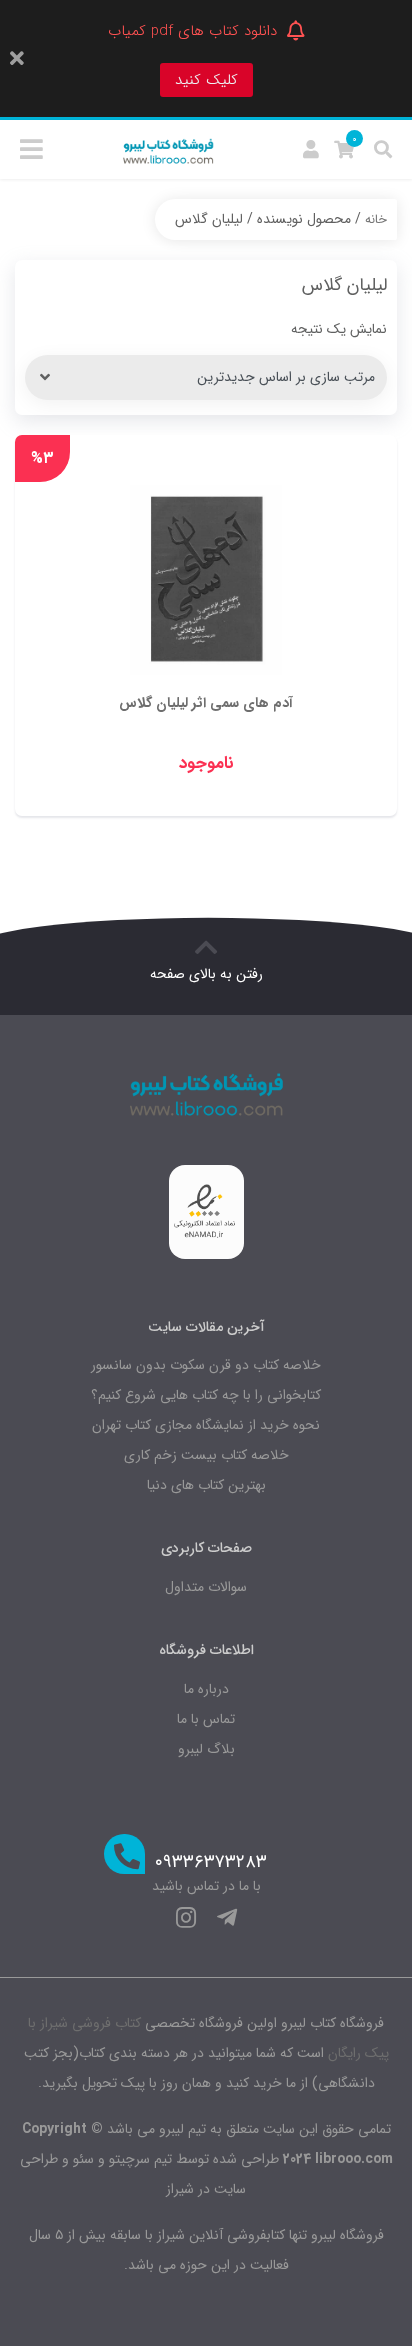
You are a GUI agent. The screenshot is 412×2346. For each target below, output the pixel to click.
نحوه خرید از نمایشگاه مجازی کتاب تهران (206, 1425)
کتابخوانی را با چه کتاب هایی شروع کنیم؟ (206, 1395)
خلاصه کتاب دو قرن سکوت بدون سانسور (206, 1365)
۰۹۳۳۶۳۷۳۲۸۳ (211, 1862)
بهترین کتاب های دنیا (206, 1485)
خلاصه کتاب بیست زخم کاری (206, 1455)
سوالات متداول (206, 1587)
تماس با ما (206, 1719)
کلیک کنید (206, 80)
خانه (376, 219)
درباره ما (206, 1689)
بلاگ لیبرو (206, 1749)
